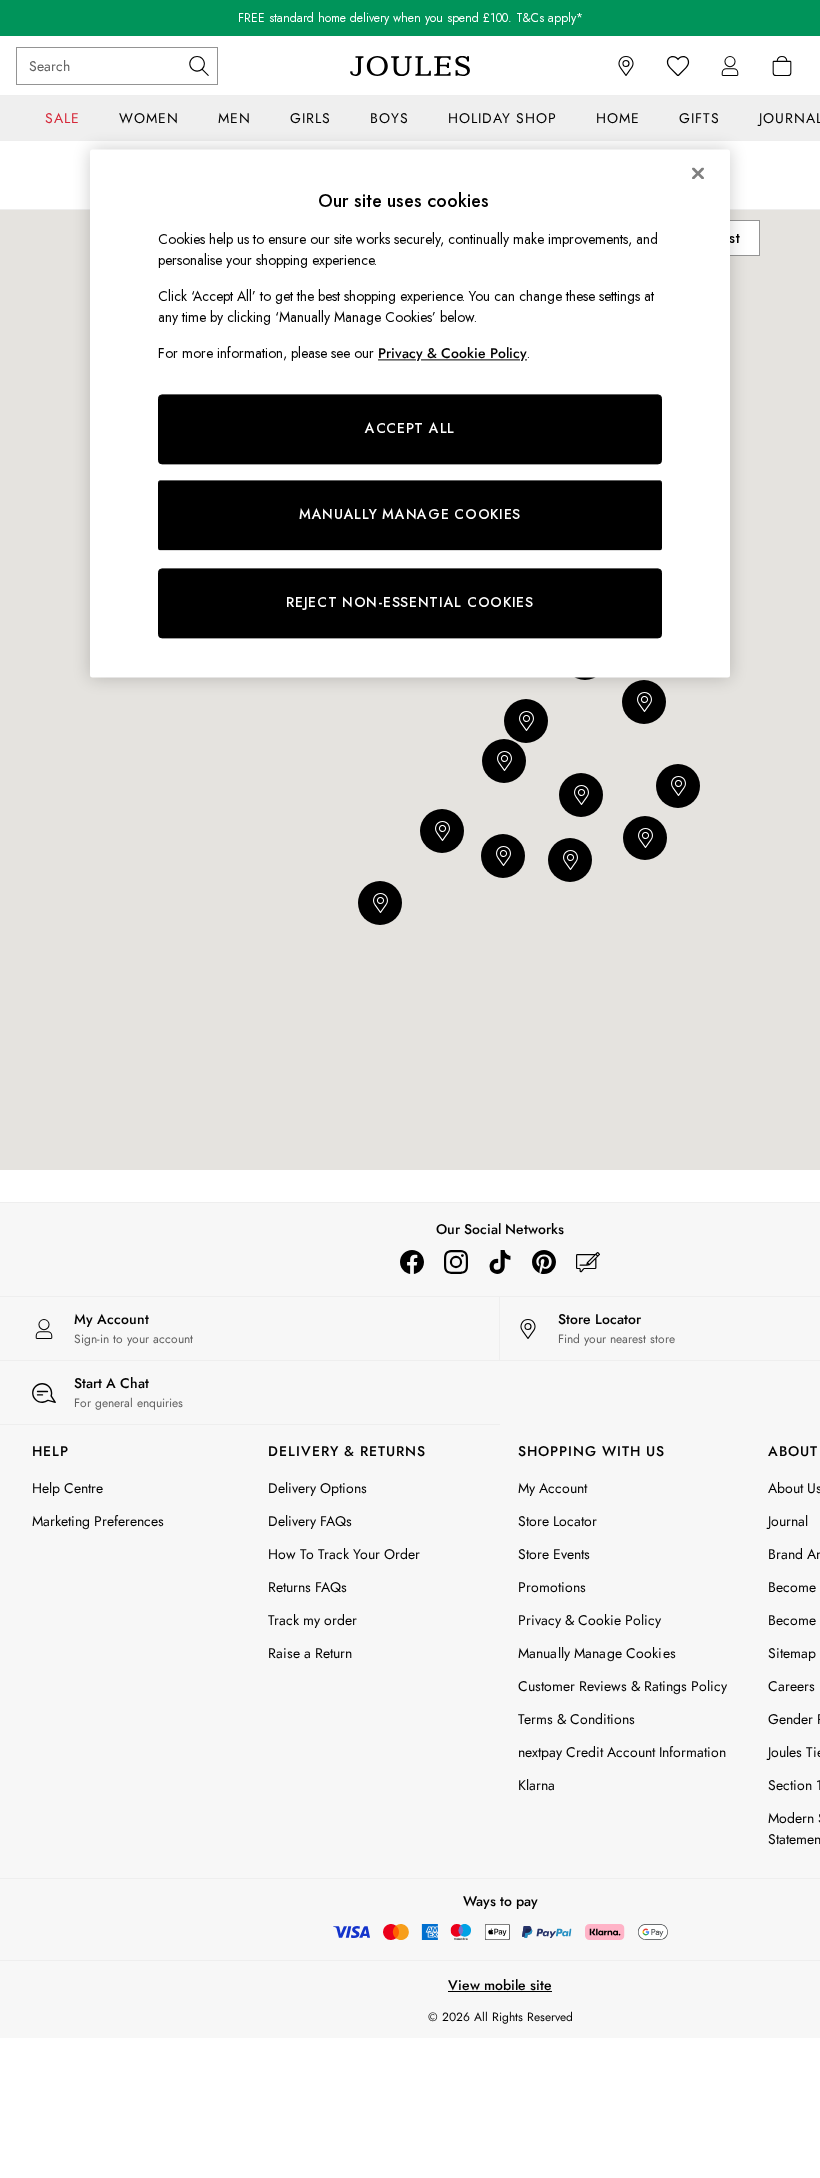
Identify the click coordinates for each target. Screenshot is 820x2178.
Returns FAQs (307, 1587)
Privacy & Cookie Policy (589, 1620)
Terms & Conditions (576, 1719)
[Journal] (588, 1262)
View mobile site (500, 1985)
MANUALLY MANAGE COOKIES (410, 515)
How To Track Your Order (344, 1554)
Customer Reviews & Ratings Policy (622, 1686)
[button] (645, 838)
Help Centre (67, 1488)
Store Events (554, 1554)
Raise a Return (310, 1653)
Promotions (552, 1587)
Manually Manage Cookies (597, 1653)
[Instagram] (456, 1262)
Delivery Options (317, 1488)
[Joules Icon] (410, 66)
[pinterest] (544, 1262)
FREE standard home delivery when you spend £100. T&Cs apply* (410, 18)
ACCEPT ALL (410, 429)
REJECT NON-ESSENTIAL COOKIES (410, 602)
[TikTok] (500, 1262)
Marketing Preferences (98, 1521)
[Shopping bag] (782, 66)
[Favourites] (678, 66)
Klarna (536, 1785)
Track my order (312, 1620)
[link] (730, 66)
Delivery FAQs (310, 1521)
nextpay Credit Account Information (622, 1752)
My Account (552, 1488)
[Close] (698, 173)
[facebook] (412, 1262)
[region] (410, 413)
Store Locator (557, 1521)
